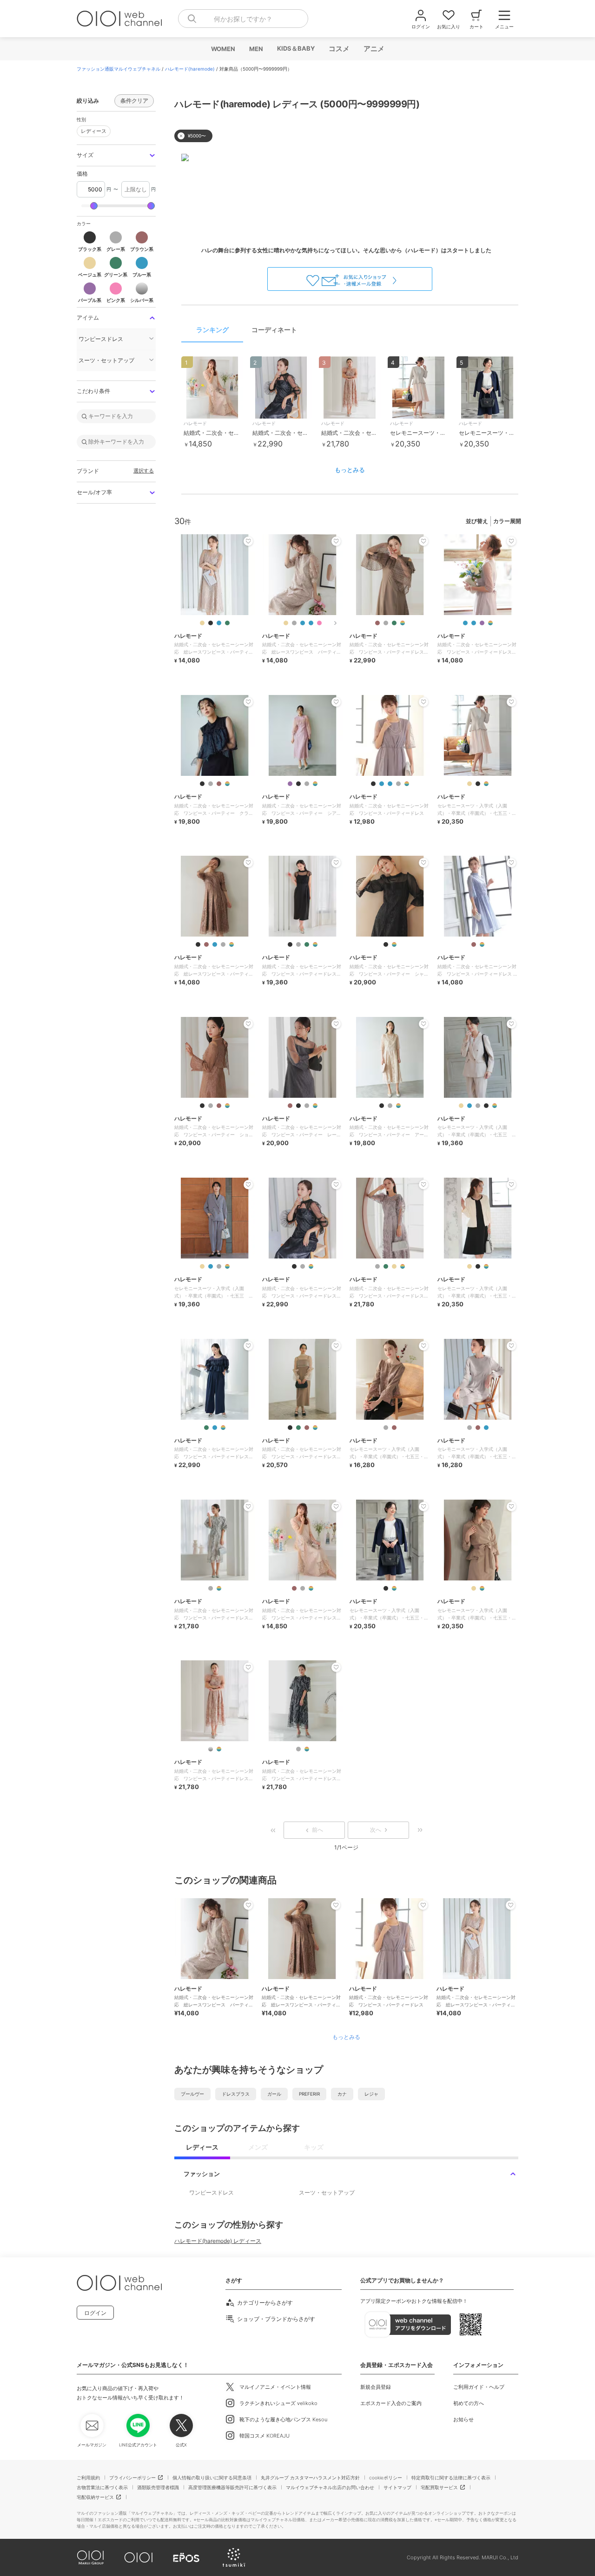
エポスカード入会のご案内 (391, 2403)
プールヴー (192, 2094)
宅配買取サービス (439, 2487)
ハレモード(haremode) (190, 69)
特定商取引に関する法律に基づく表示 (451, 2478)
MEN (256, 49)
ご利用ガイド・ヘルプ (479, 2387)
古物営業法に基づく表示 (102, 2487)
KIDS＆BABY (295, 48)
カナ (342, 2094)
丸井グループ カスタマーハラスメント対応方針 (310, 2478)
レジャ (371, 2094)
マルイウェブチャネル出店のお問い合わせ (330, 2487)
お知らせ (463, 2419)
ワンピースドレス (212, 2193)
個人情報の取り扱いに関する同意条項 (212, 2478)
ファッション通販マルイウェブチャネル (119, 69)
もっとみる (350, 470)
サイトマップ (397, 2487)
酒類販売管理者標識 (158, 2487)
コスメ (339, 49)
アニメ (374, 49)
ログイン (95, 2313)
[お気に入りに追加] (248, 1905)
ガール (274, 2094)
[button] (116, 155)
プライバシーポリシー (132, 2478)
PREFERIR (309, 2094)
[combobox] (243, 19)
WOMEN (223, 49)
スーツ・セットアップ (327, 2193)
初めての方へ (469, 2403)
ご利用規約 (88, 2478)
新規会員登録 (376, 2387)
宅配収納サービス (95, 2497)
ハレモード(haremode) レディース (218, 2241)
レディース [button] (94, 131)
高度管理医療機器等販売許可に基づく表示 (232, 2487)
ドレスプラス (236, 2094)
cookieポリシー (386, 2478)
